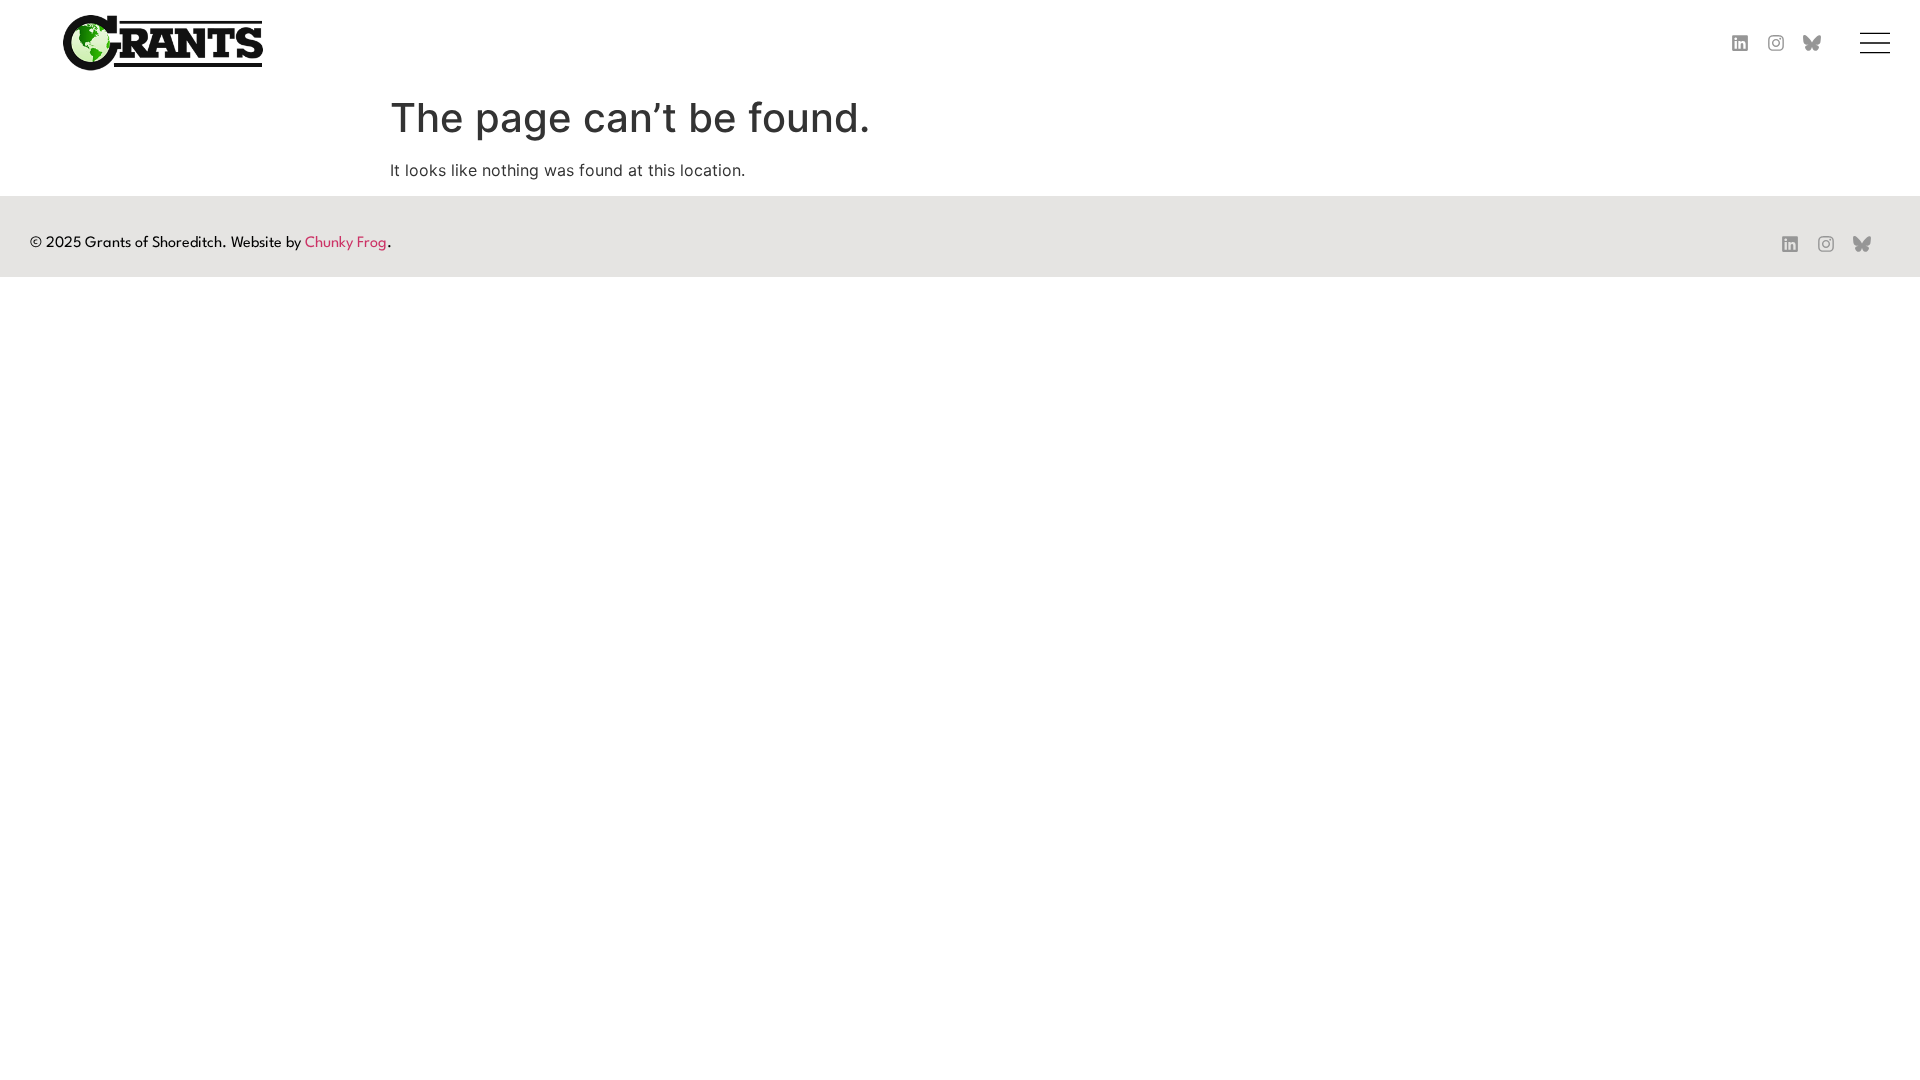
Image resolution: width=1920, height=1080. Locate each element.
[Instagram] (1776, 43)
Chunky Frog (346, 243)
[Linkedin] (1740, 43)
